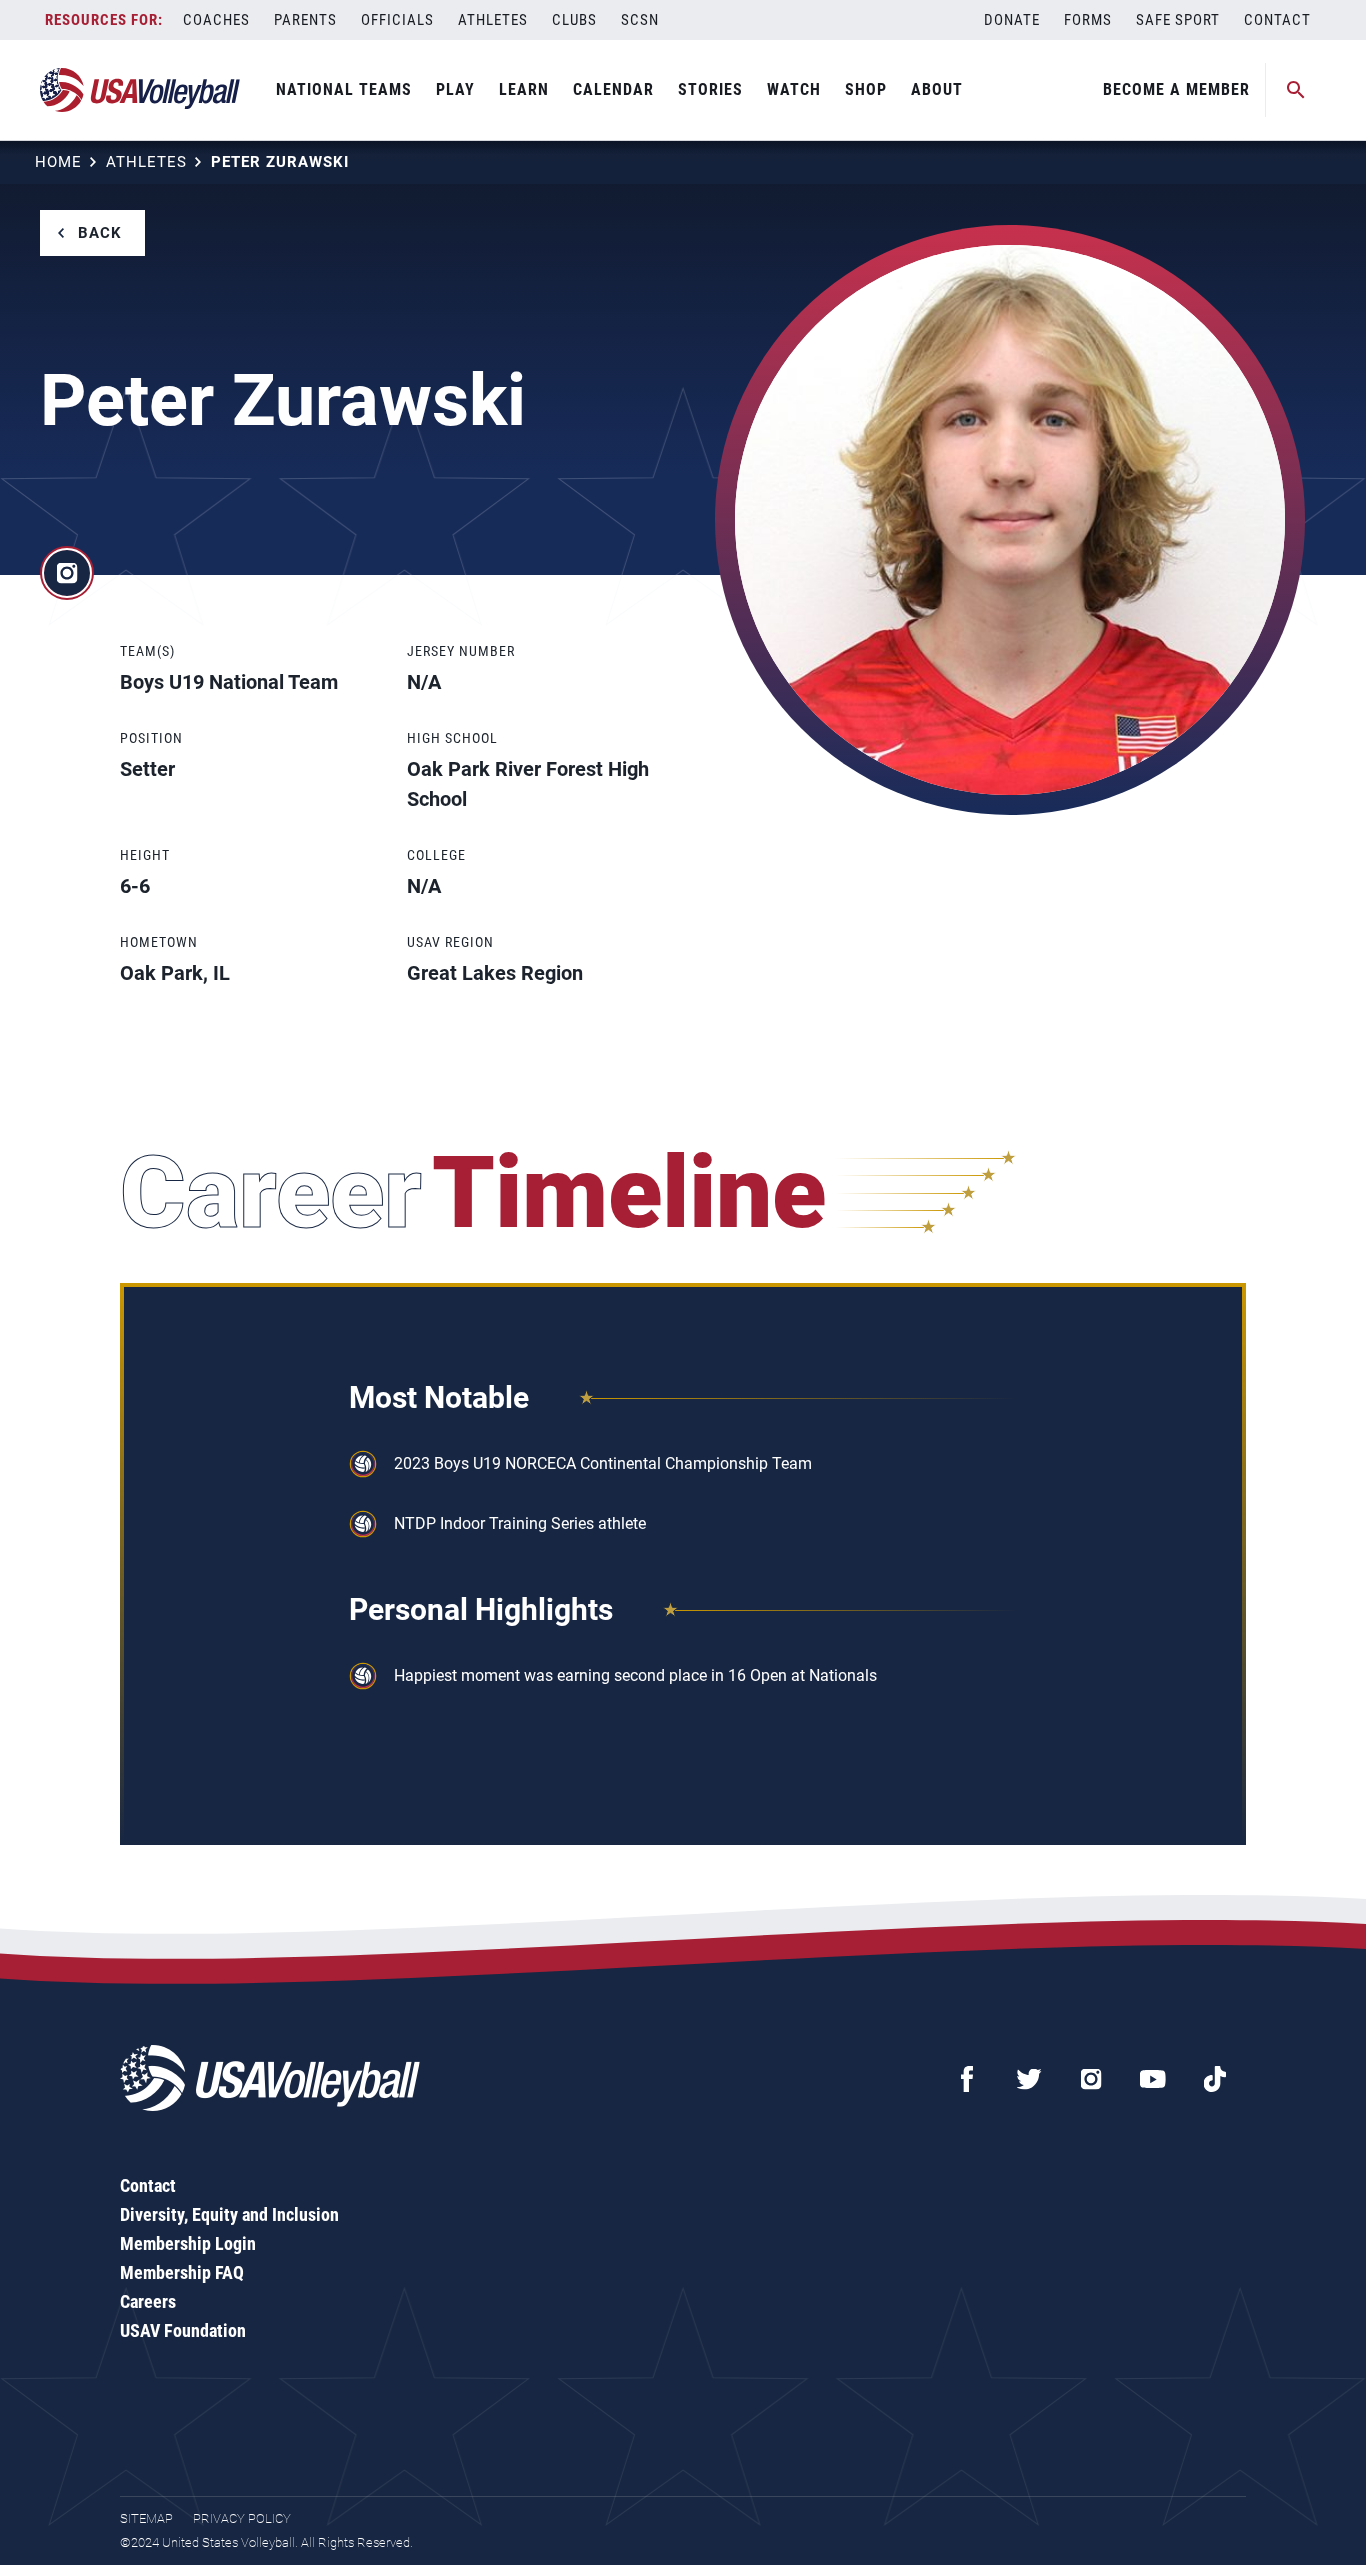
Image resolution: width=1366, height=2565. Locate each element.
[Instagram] (1091, 2079)
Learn (524, 89)
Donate (1012, 20)
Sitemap (146, 2518)
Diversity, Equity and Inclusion (229, 2214)
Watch (794, 89)
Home (58, 162)
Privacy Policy (242, 2518)
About (937, 89)
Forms (1088, 20)
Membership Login (188, 2243)
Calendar (613, 89)
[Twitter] (1029, 2079)
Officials (397, 20)
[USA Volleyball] (140, 90)
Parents (305, 20)
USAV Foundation (183, 2330)
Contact (1277, 20)
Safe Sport (1178, 20)
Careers (148, 2301)
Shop (866, 89)
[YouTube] (1153, 2079)
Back (100, 233)
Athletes (493, 20)
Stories (710, 89)
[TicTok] (1215, 2079)
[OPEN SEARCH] (1296, 90)
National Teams (344, 89)
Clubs (574, 20)
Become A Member (1176, 89)
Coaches (216, 20)
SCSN (640, 20)
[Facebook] (967, 2079)
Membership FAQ (182, 2272)
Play (455, 89)
